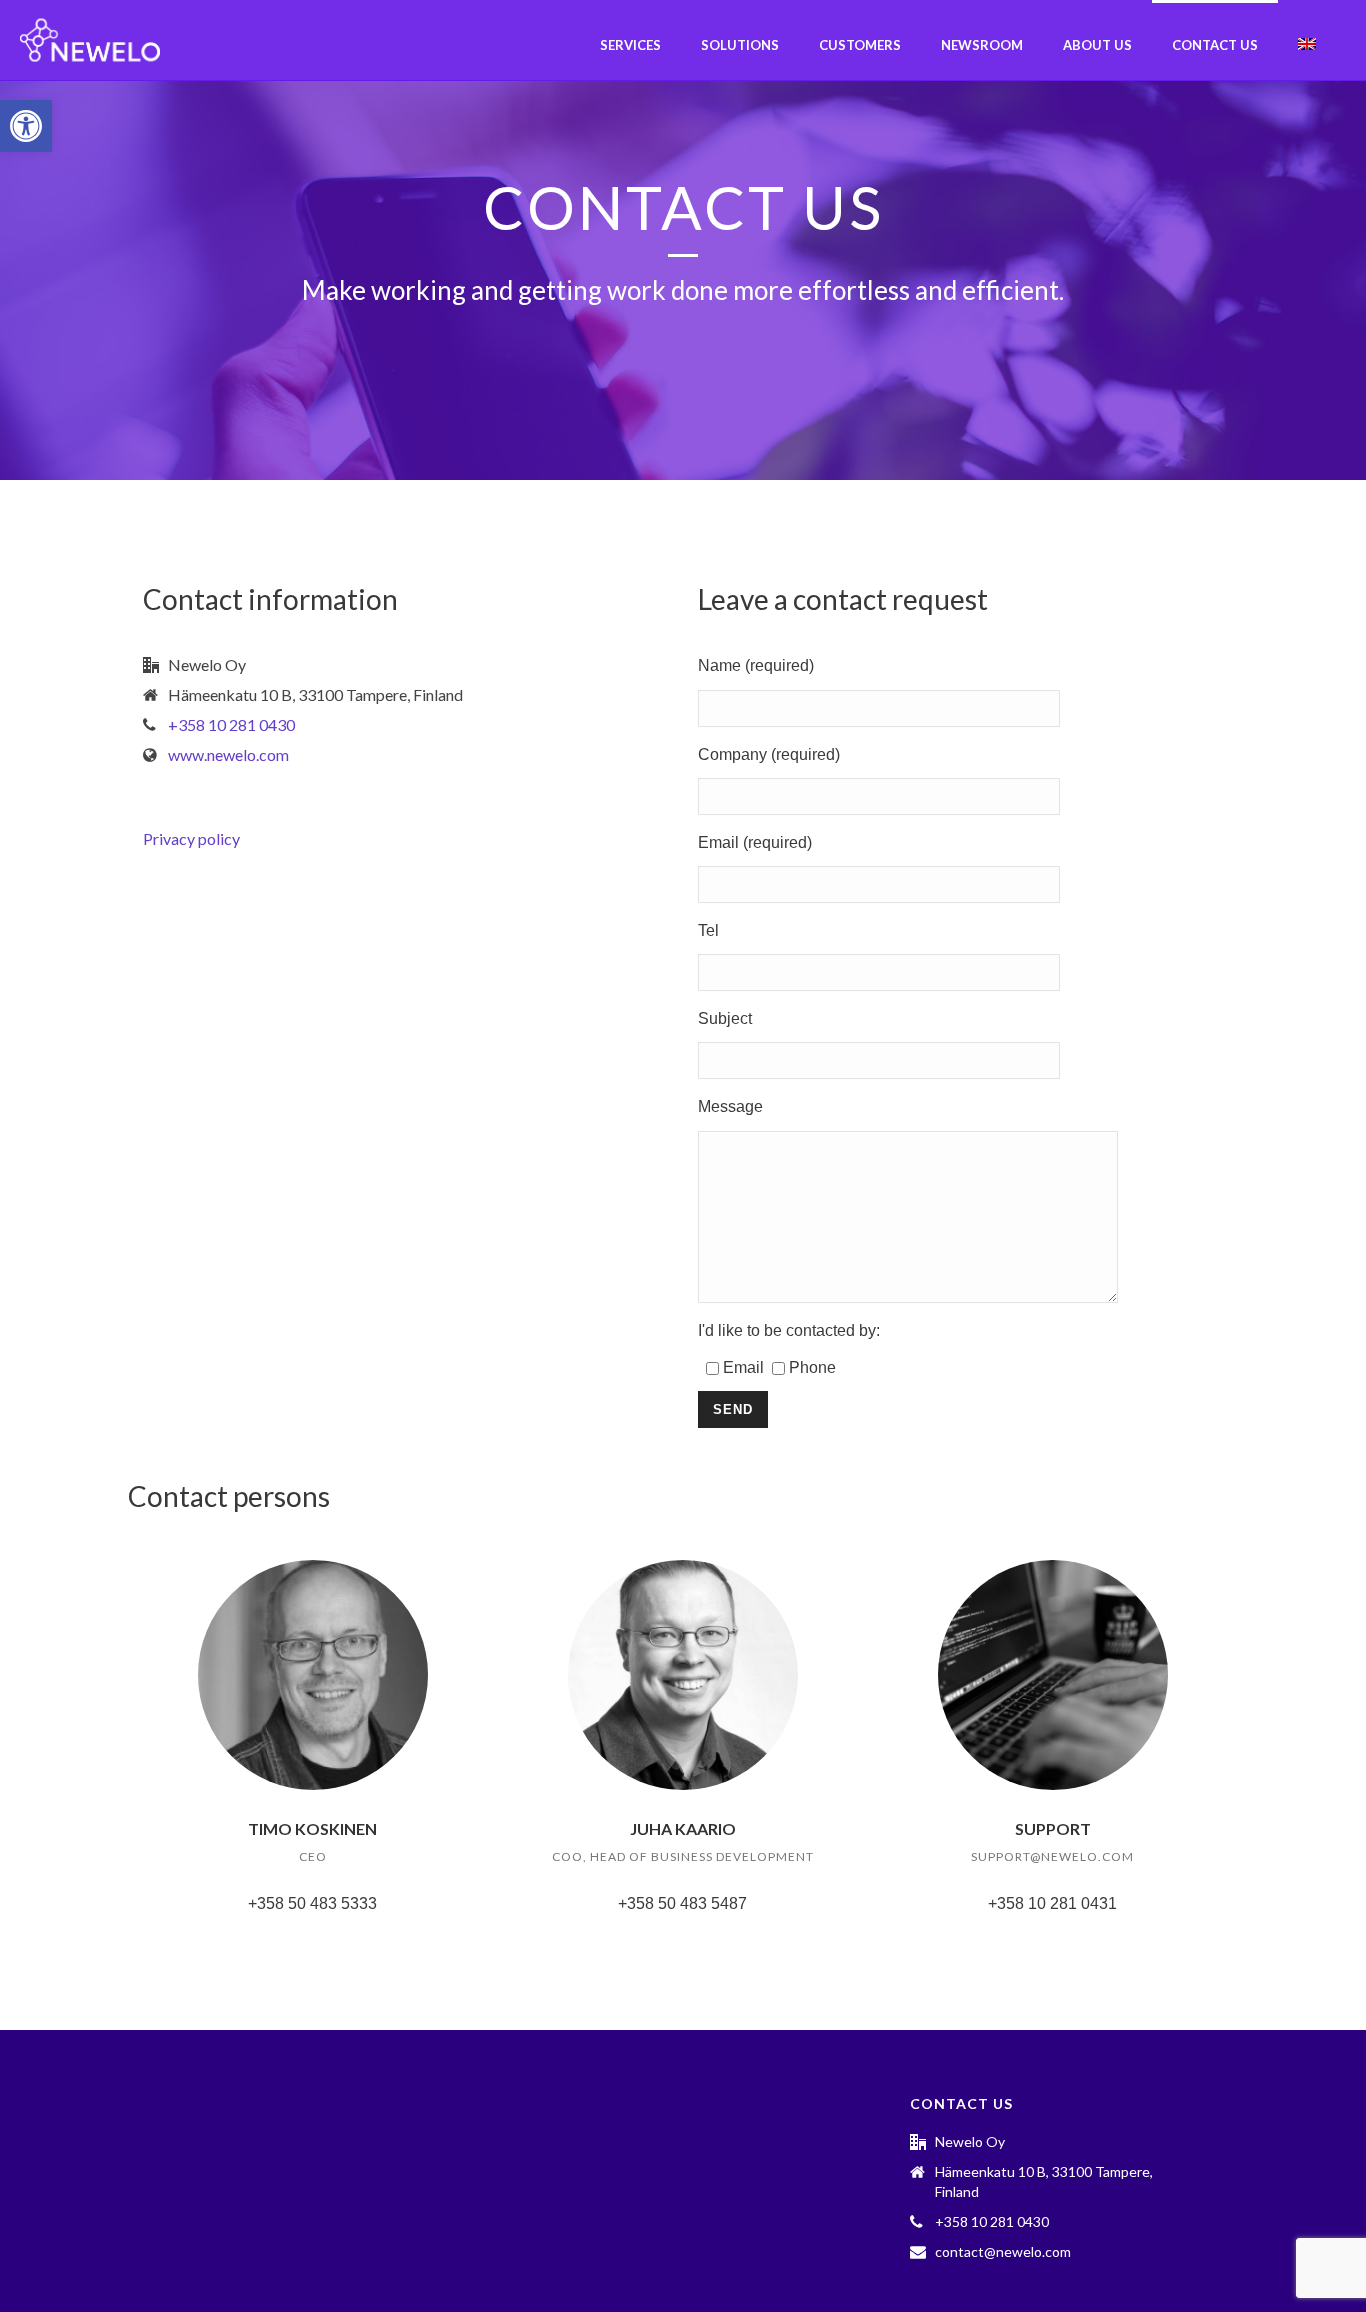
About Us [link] (1097, 45)
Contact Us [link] (1215, 45)
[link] (26, 126)
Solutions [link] (740, 45)
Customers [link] (860, 45)
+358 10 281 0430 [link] (231, 725)
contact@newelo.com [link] (1003, 2251)
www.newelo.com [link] (228, 755)
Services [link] (630, 45)
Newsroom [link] (982, 45)
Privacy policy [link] (191, 838)
